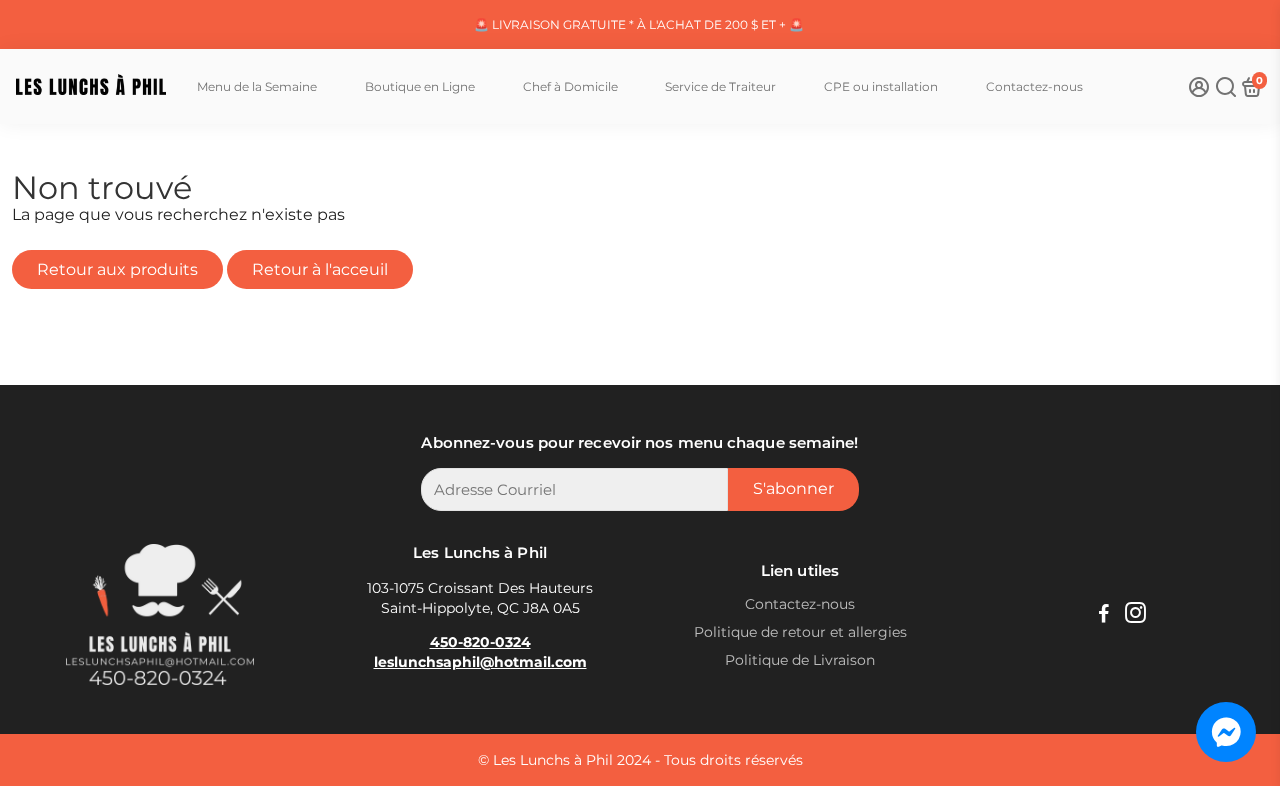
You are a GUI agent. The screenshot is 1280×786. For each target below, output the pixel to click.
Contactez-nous (1034, 86)
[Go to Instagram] (1135, 615)
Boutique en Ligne (420, 86)
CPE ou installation (881, 86)
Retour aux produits (117, 269)
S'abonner (793, 488)
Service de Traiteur (720, 86)
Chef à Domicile (570, 86)
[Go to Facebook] (1104, 615)
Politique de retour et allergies (800, 632)
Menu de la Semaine (257, 86)
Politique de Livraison (800, 660)
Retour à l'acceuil (320, 269)
